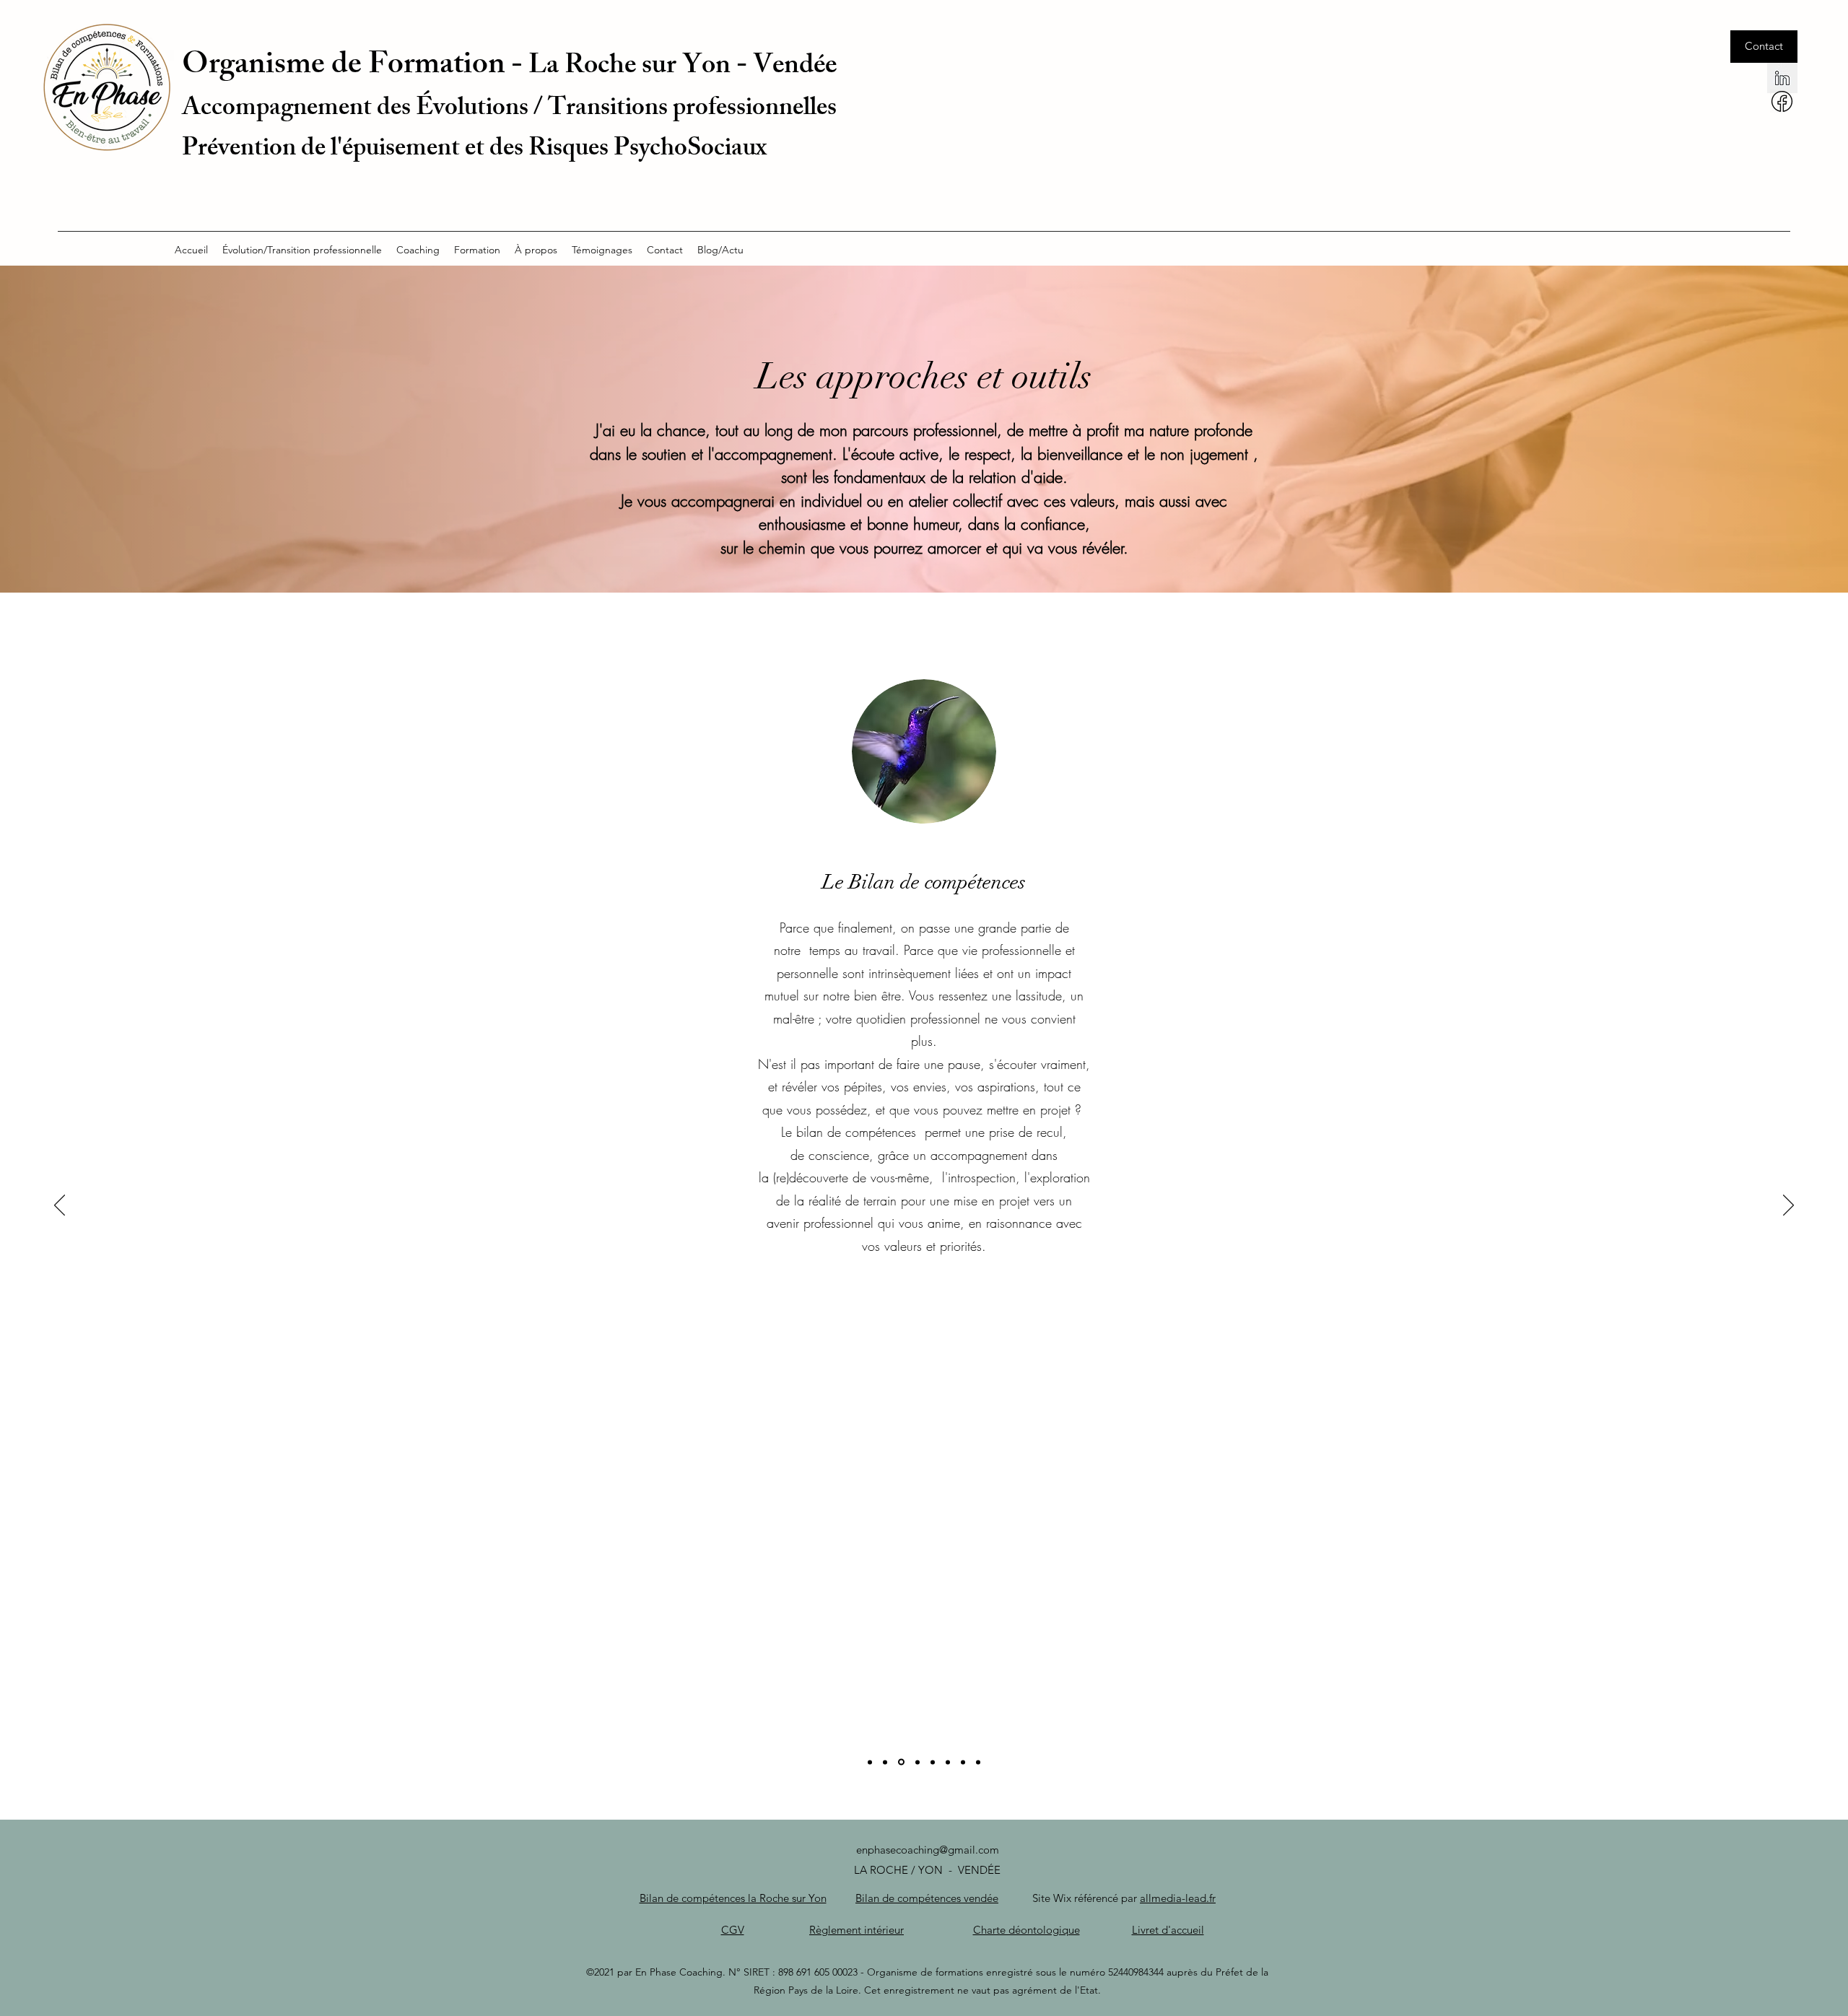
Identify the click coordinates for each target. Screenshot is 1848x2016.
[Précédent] (60, 1206)
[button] (418, 250)
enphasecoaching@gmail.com (928, 1850)
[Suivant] (1788, 1206)
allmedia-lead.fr (1178, 1898)
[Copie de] (933, 1762)
